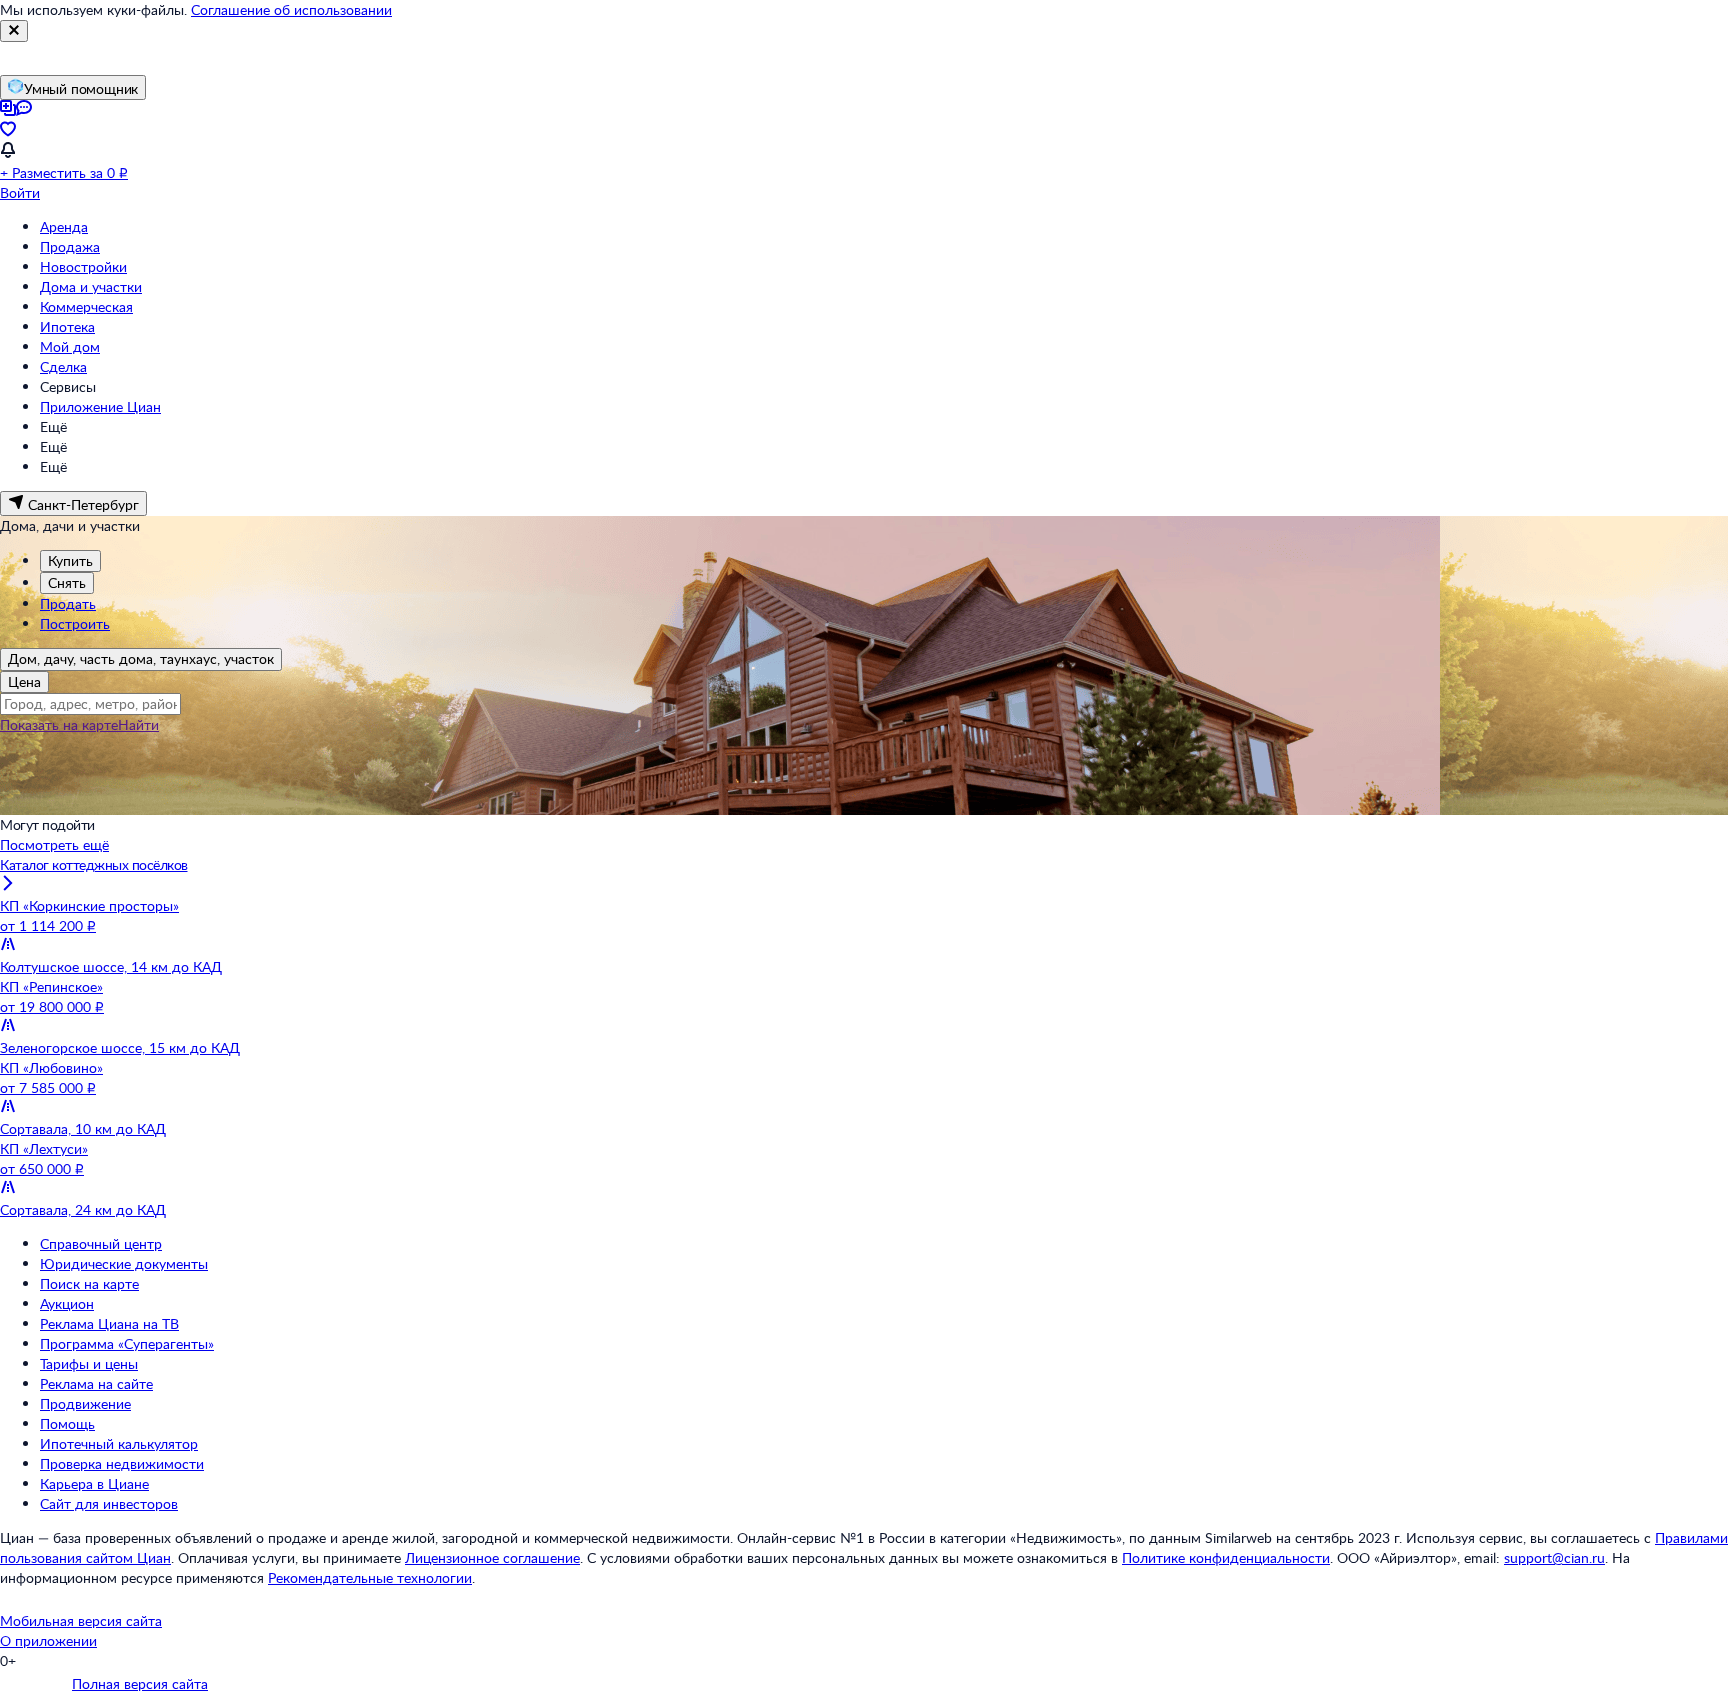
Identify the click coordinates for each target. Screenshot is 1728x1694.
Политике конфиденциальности (1226, 1557)
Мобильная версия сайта (81, 1620)
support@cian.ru (1554, 1557)
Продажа (70, 246)
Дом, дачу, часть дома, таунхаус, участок (141, 658)
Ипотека (67, 326)
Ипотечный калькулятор (119, 1443)
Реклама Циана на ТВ (109, 1323)
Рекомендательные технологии (370, 1577)
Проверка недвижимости (122, 1463)
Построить (75, 623)
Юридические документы (124, 1263)
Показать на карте (59, 724)
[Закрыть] (14, 31)
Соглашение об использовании (291, 9)
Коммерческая (86, 306)
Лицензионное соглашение (492, 1557)
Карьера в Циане (94, 1483)
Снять (67, 582)
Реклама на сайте (96, 1383)
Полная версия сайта (140, 1683)
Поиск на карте (89, 1283)
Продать (68, 603)
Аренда (64, 226)
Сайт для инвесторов (109, 1503)
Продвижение (85, 1403)
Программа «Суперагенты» (127, 1343)
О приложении (48, 1640)
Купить (70, 560)
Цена (24, 681)
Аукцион (67, 1303)
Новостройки (83, 266)
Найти (138, 724)
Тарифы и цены (89, 1363)
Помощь (67, 1423)
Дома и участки (91, 286)
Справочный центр (101, 1243)
